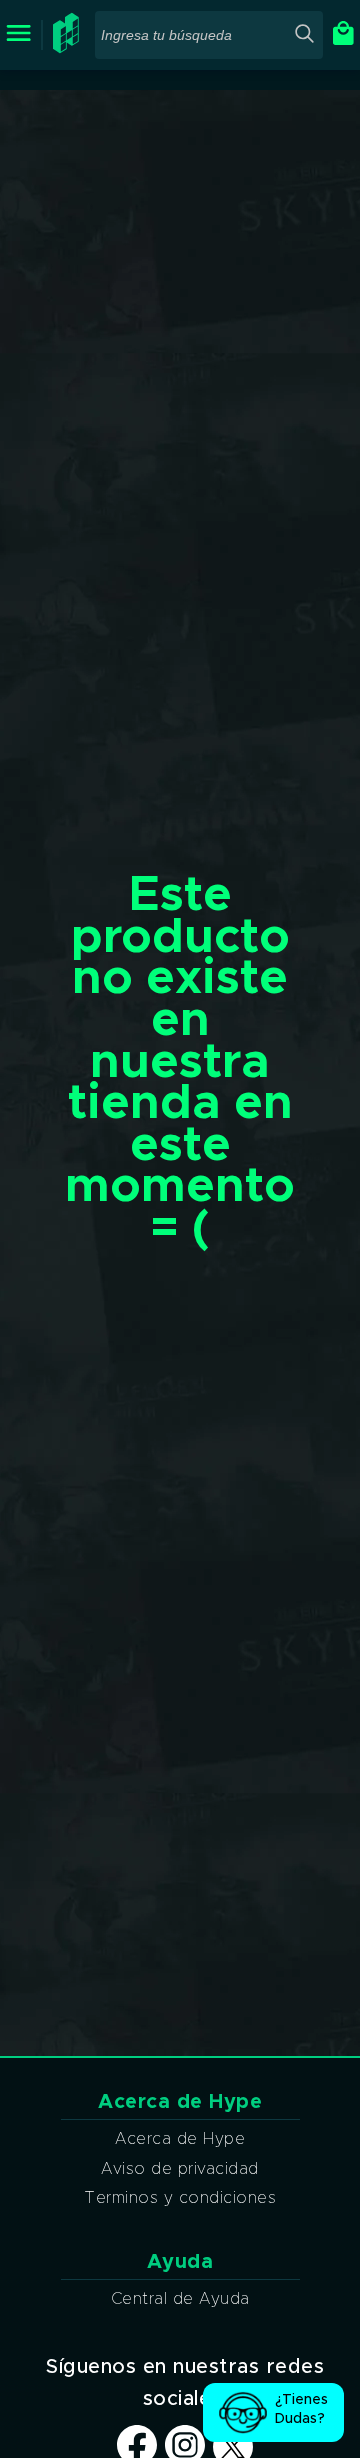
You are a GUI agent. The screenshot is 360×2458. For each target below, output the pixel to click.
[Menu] (18, 34)
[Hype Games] (69, 49)
